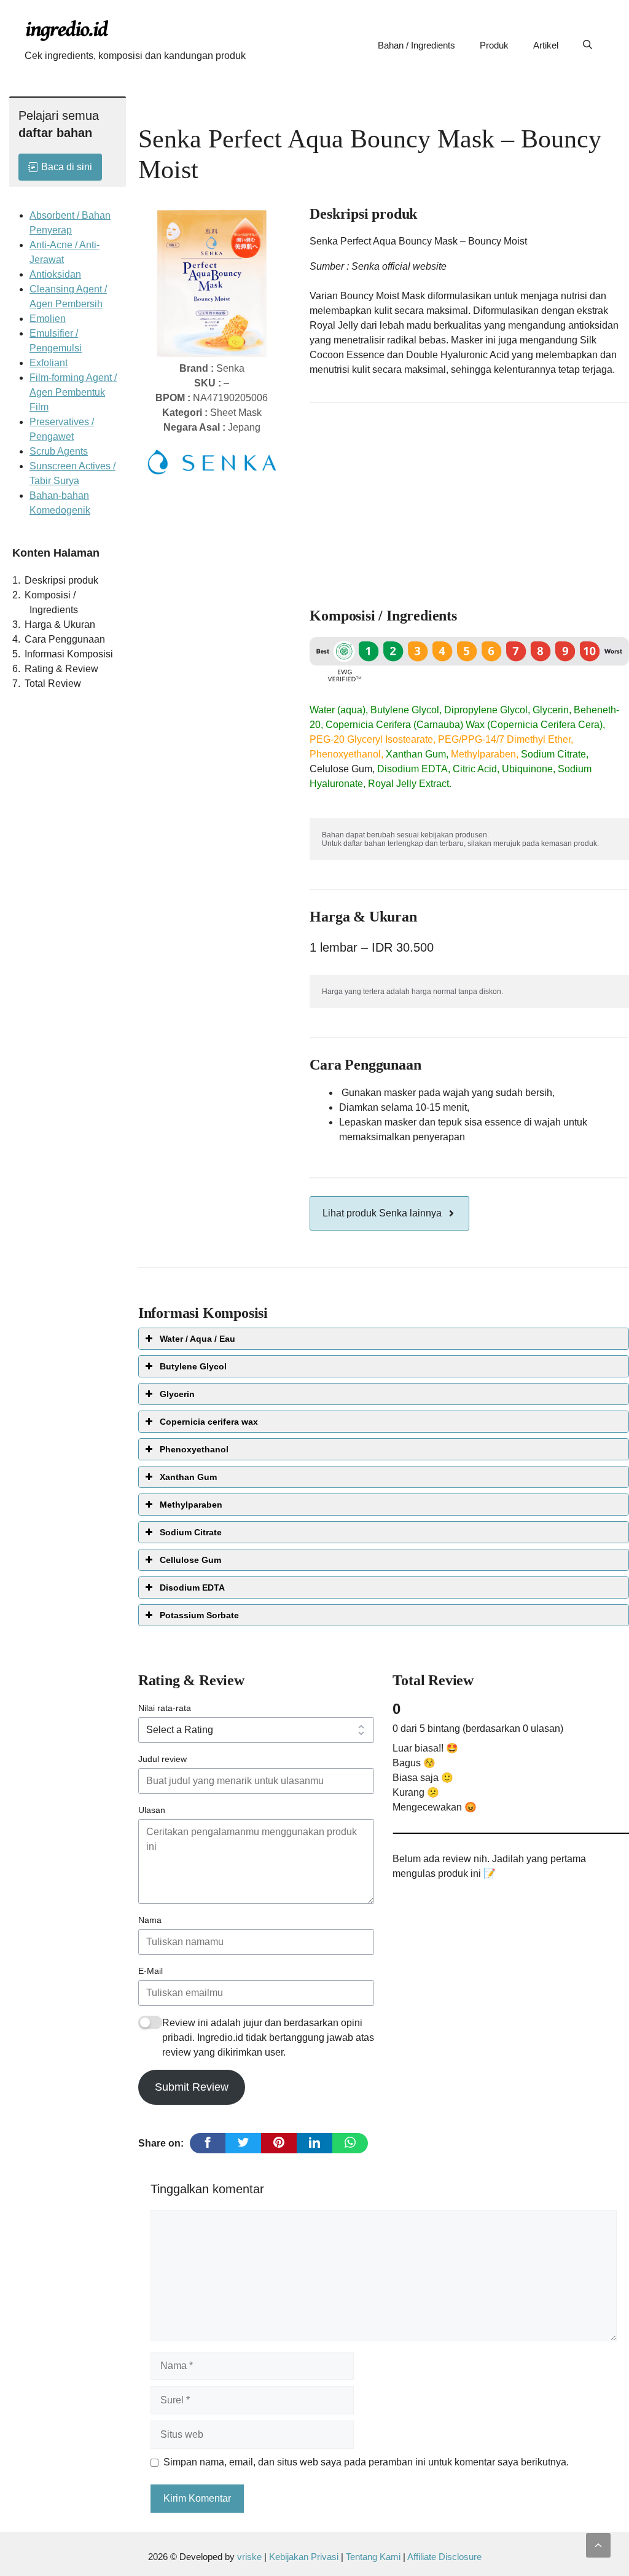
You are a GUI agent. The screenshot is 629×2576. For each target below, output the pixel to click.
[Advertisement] (470, 499)
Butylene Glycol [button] (193, 1366)
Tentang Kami (374, 2557)
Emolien (48, 319)
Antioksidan (55, 274)
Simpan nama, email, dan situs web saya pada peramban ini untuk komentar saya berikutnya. (366, 2462)
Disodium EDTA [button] (192, 1587)
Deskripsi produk (61, 580)
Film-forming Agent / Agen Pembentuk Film (73, 392)
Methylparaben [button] (191, 1505)
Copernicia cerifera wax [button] (209, 1422)
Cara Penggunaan (65, 639)
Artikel (546, 45)
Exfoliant (49, 363)
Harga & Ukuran (60, 624)
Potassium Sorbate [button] (199, 1615)
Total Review (53, 683)
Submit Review (192, 2087)
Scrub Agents (59, 451)
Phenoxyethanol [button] (194, 1449)
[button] (598, 2545)
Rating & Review (61, 669)
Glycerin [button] (177, 1394)
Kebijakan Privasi (304, 2557)
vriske (249, 2557)
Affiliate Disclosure (444, 2557)
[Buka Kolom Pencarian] (588, 45)
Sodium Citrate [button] (191, 1532)
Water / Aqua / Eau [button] (197, 1339)
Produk (494, 45)
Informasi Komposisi (69, 654)
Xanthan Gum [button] (188, 1477)
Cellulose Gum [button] (190, 1560)
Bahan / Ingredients (416, 45)
